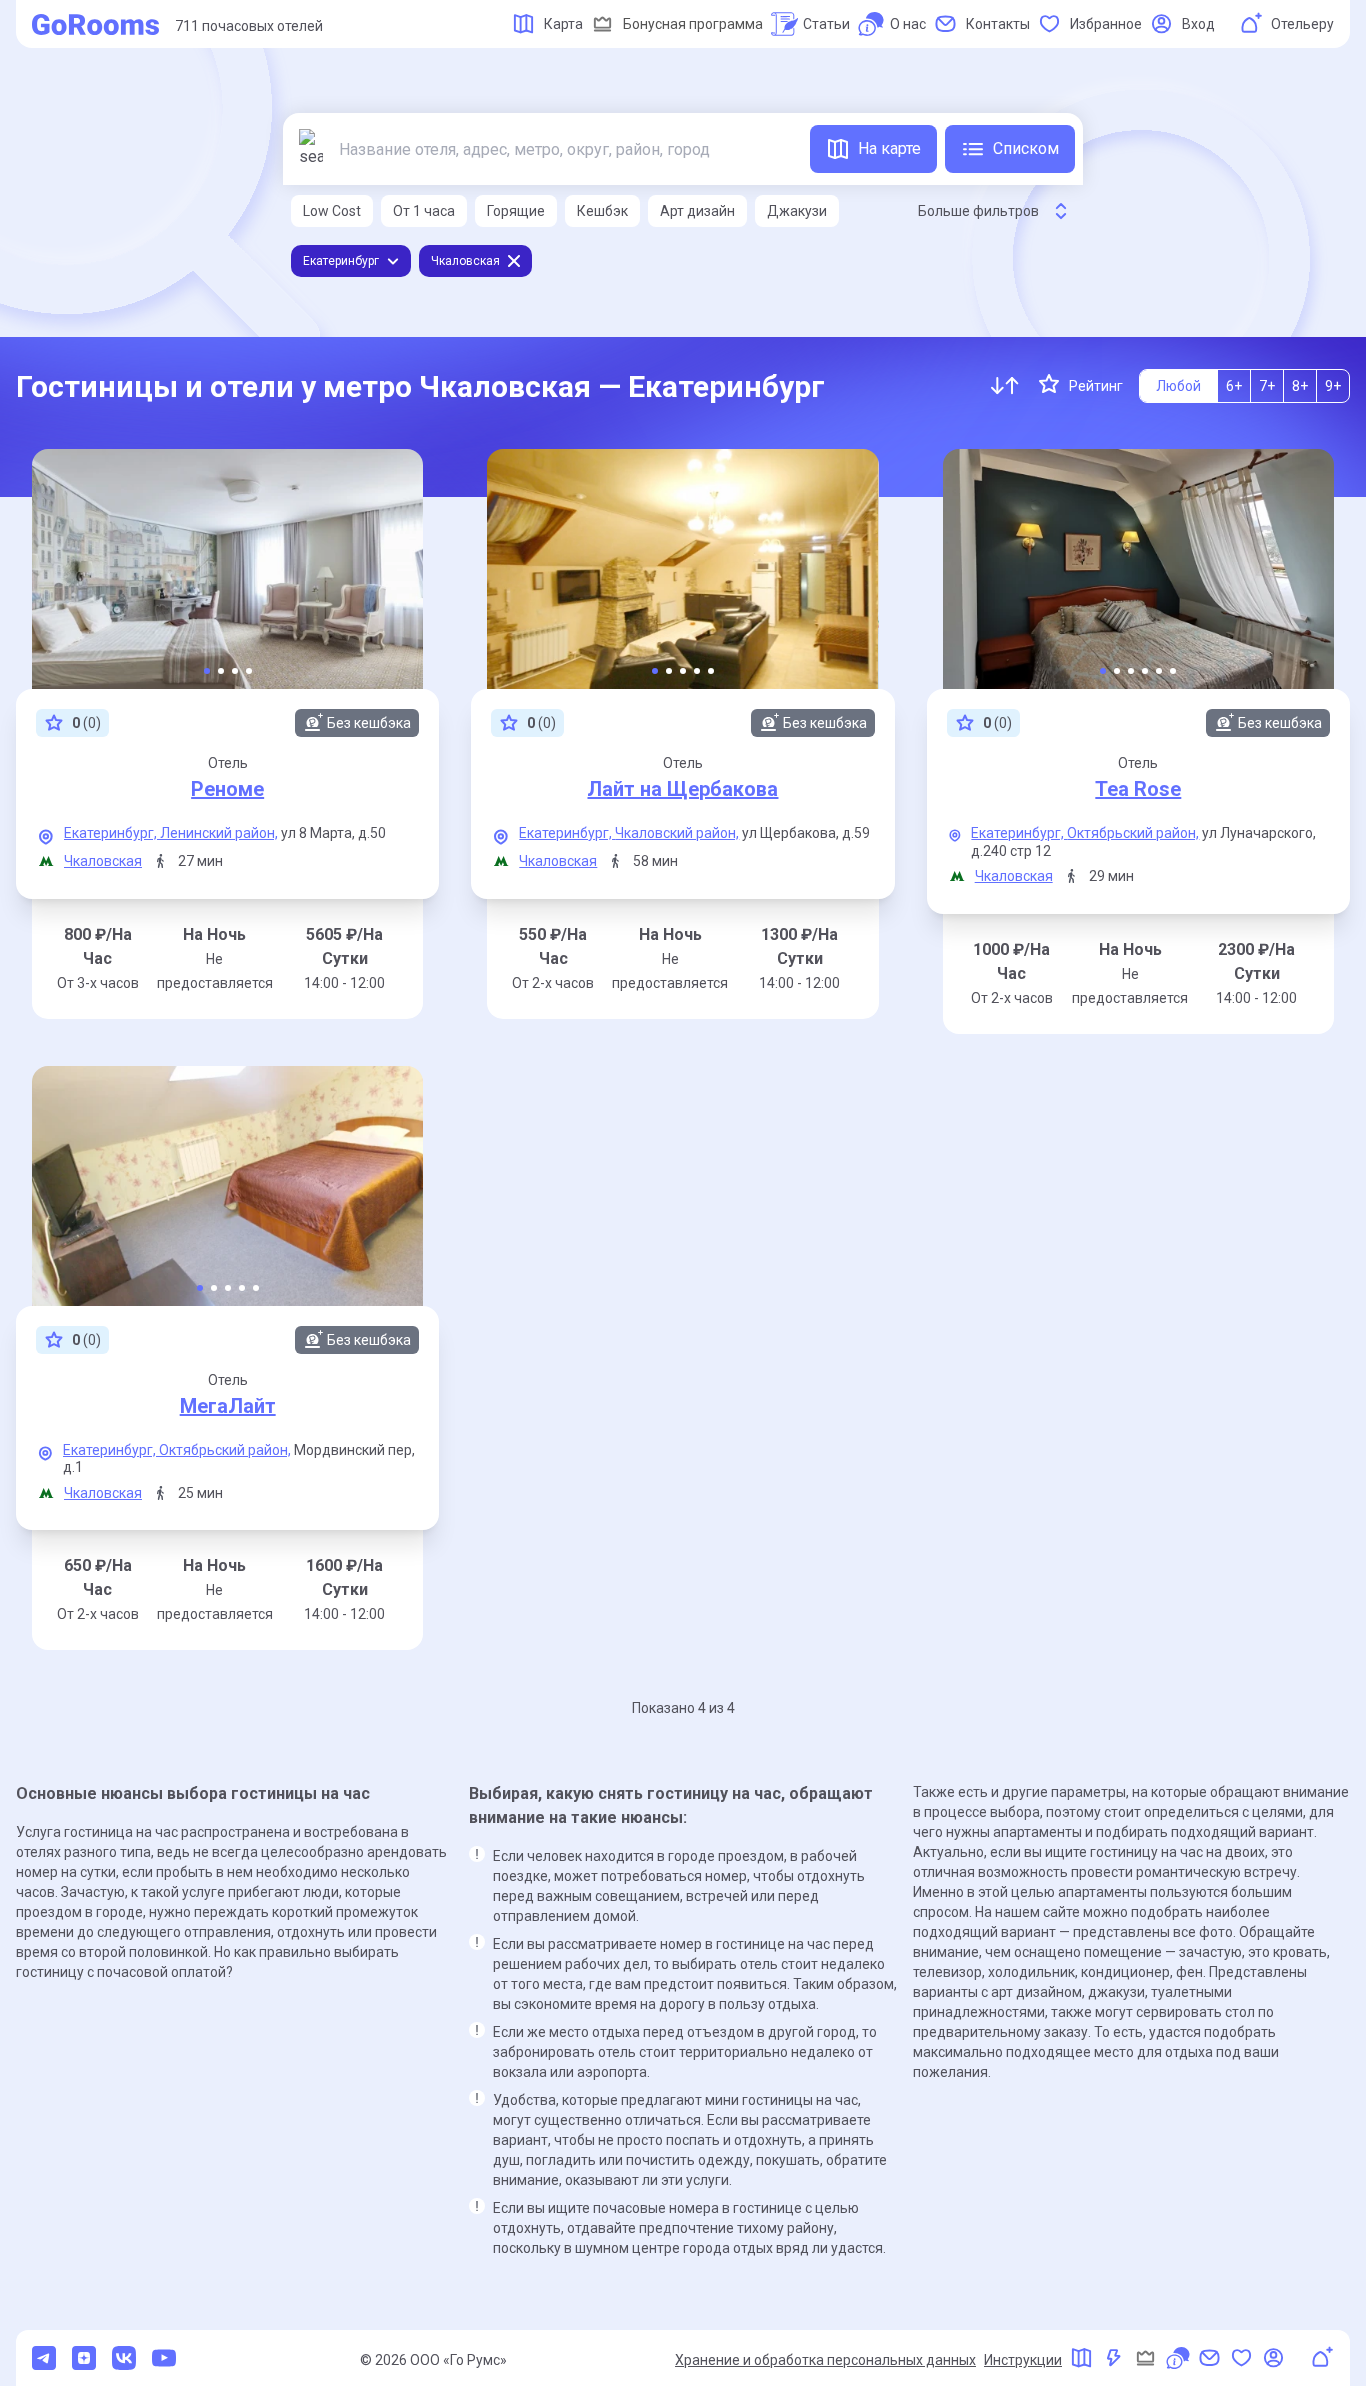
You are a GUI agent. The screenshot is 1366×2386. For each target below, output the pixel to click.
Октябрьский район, (1133, 833)
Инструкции (1023, 2360)
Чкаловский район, (677, 833)
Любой (1178, 386)
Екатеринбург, (112, 833)
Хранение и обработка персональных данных (825, 2360)
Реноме (227, 789)
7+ (1267, 386)
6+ (1234, 386)
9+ (1333, 386)
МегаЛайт (228, 1406)
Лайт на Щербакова (682, 789)
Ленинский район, (219, 833)
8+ (1300, 386)
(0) (86, 723)
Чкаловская (103, 861)
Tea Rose (1138, 789)
